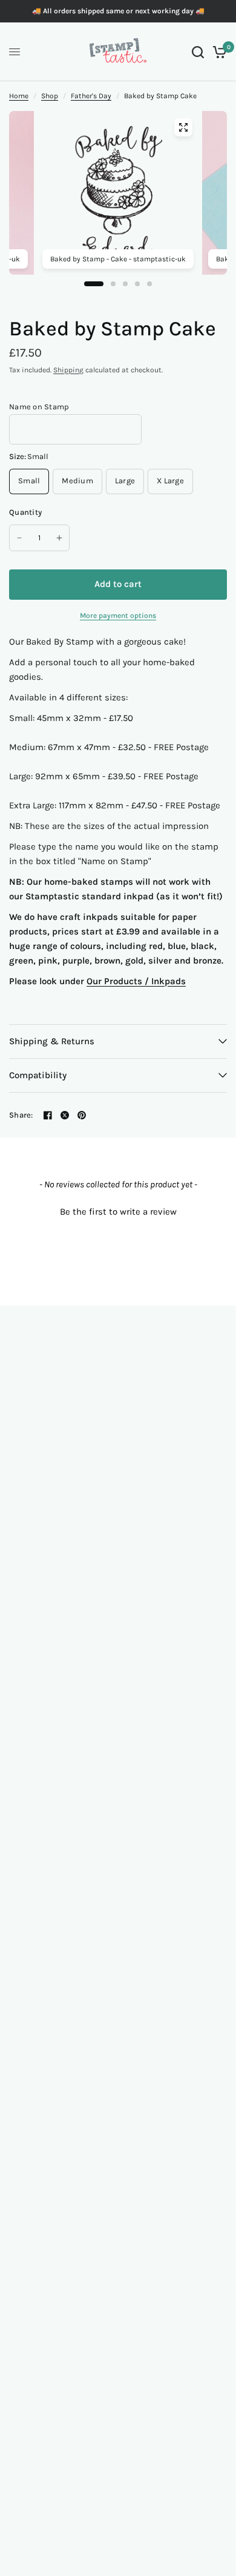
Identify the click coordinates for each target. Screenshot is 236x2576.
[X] (65, 1115)
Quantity (25, 512)
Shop (50, 96)
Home (19, 96)
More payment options (118, 615)
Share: (21, 1115)
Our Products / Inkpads (136, 981)
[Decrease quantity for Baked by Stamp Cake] (19, 538)
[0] (218, 52)
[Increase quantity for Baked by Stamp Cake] (59, 538)
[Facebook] (48, 1115)
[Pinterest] (82, 1115)
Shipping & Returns (52, 1041)
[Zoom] (183, 127)
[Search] (198, 52)
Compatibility (38, 1075)
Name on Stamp (39, 407)
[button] (118, 1210)
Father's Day (91, 96)
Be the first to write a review (118, 1212)
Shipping (68, 370)
